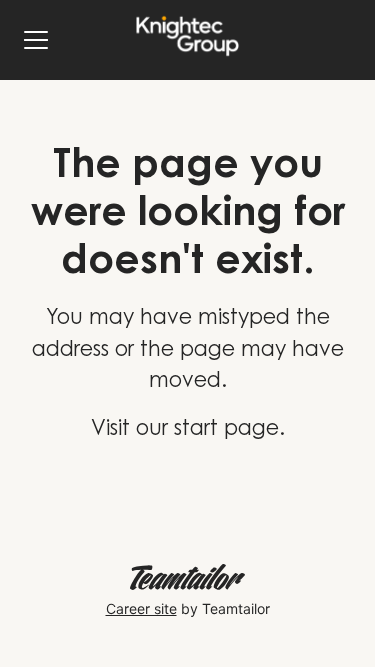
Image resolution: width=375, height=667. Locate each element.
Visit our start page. (188, 430)
